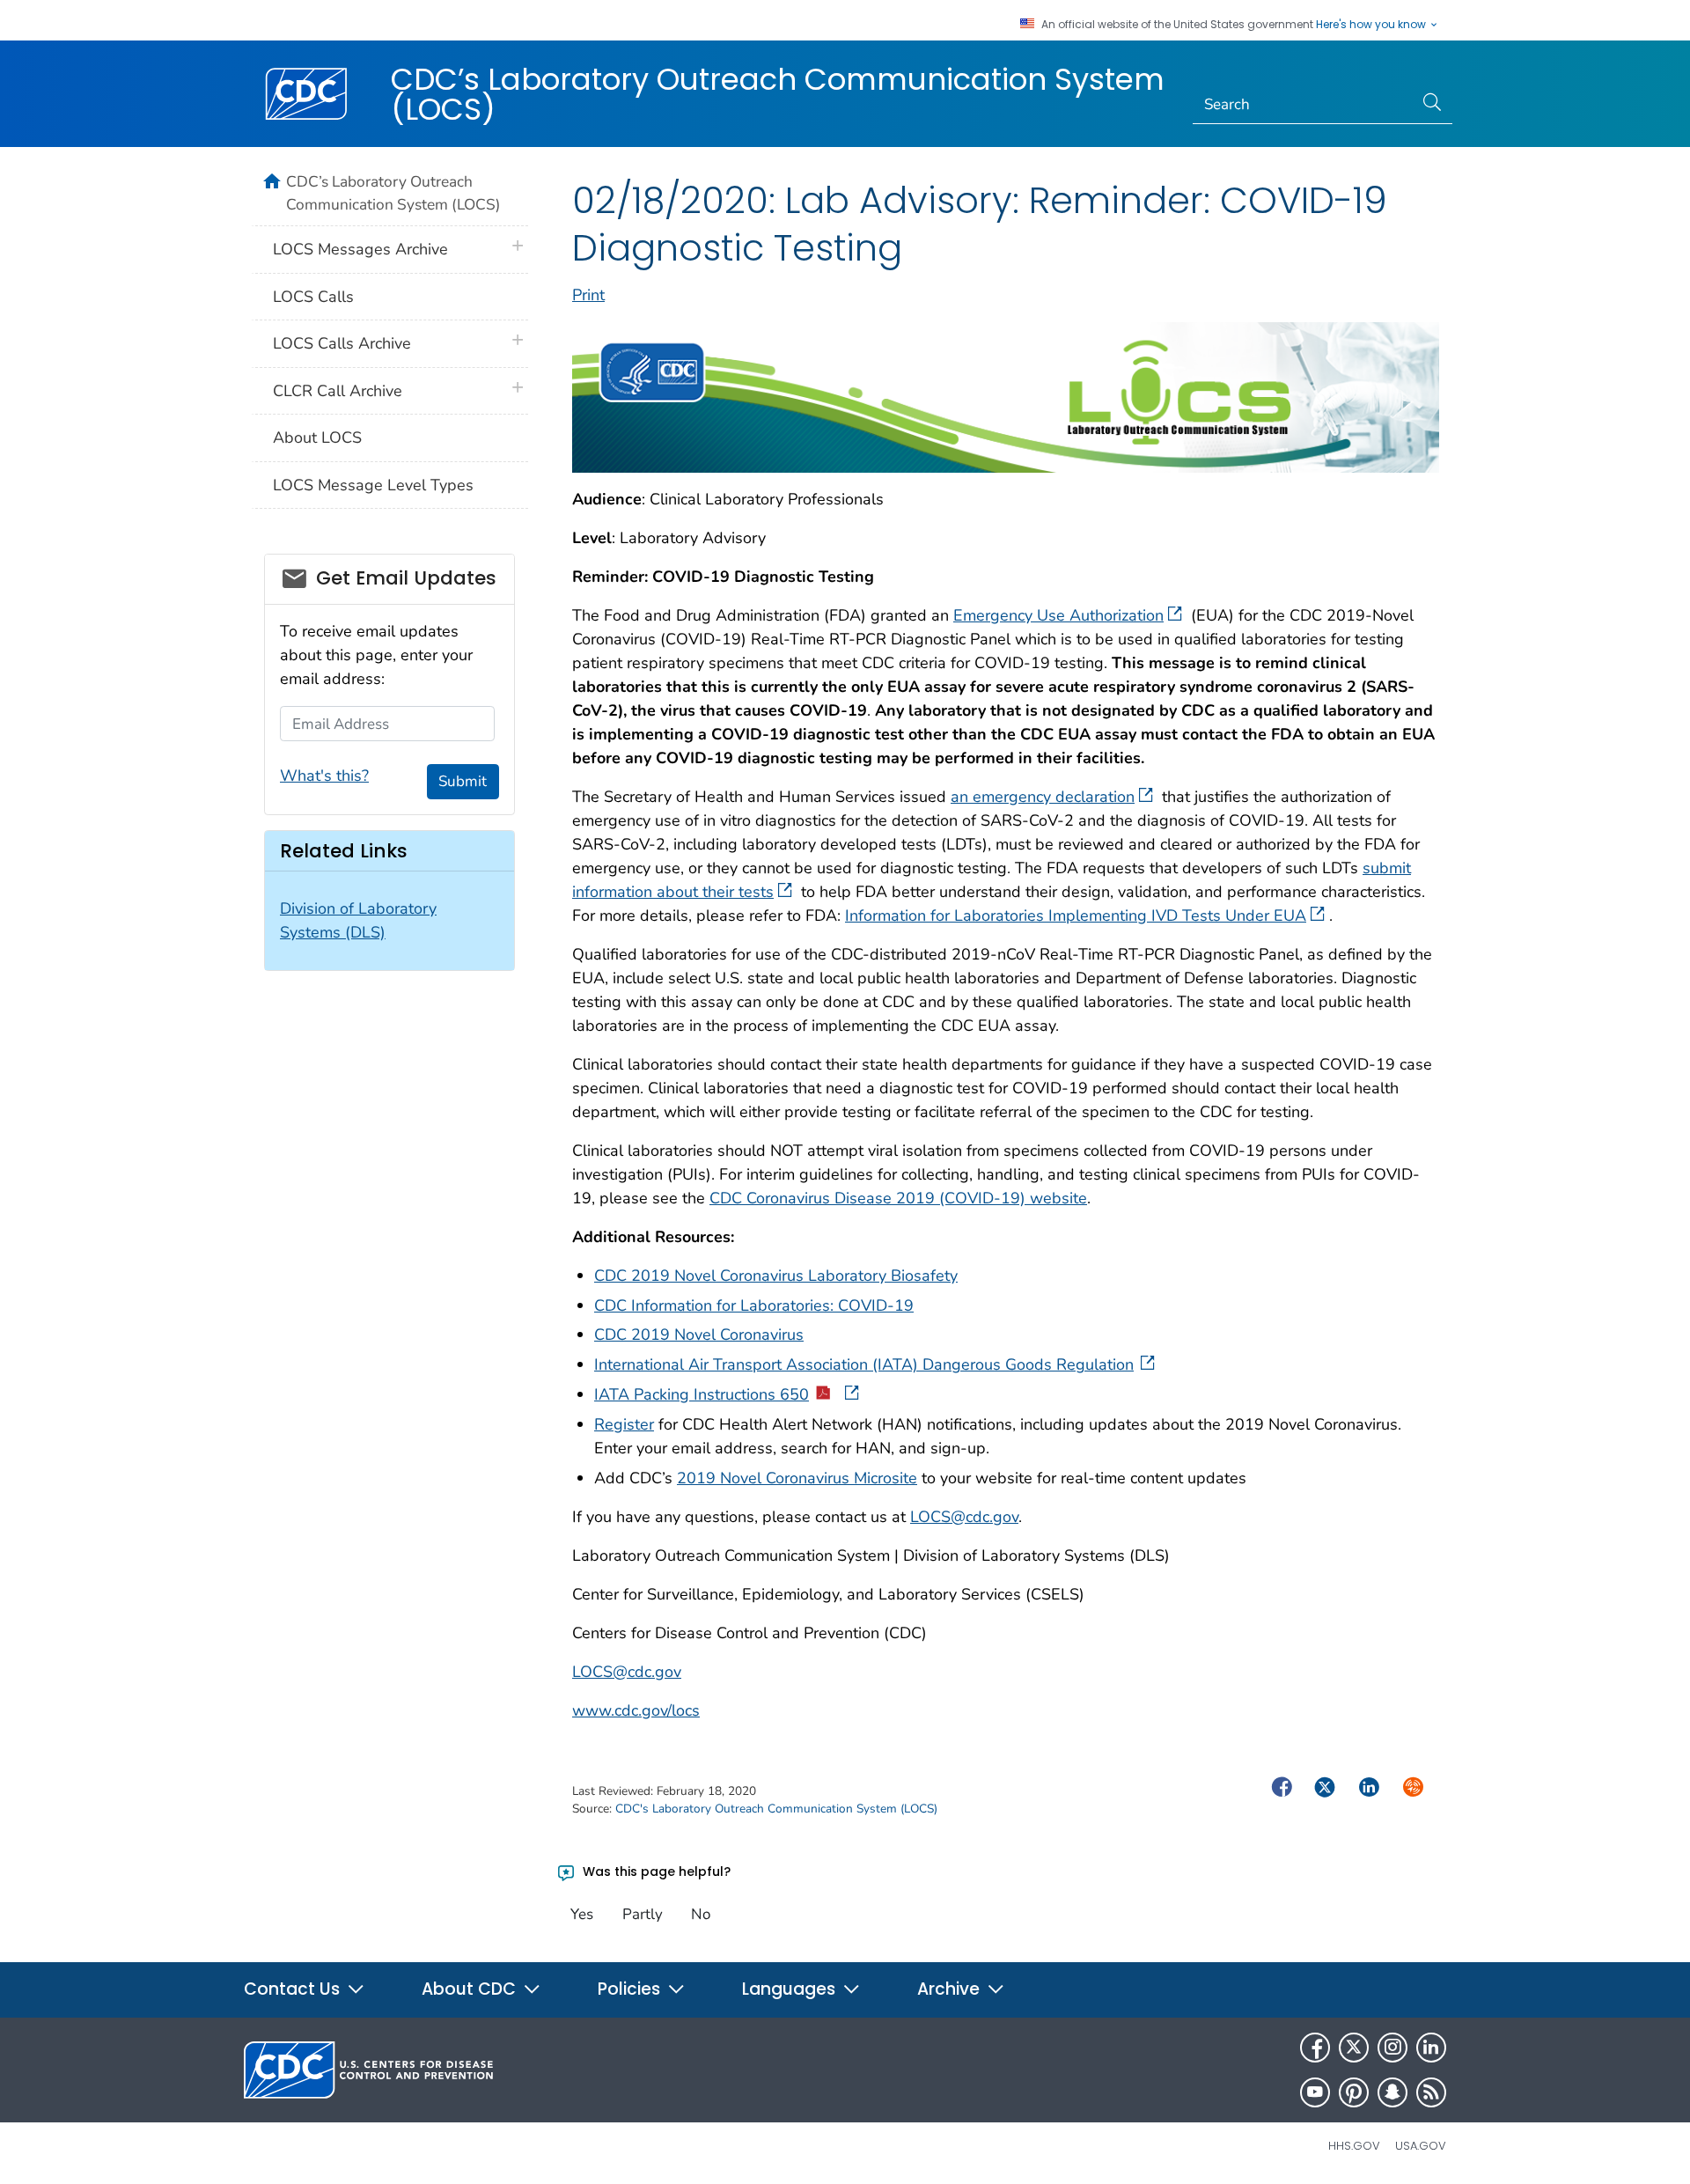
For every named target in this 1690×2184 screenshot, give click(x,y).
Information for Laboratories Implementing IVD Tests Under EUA (1076, 916)
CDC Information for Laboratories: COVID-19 (754, 1305)
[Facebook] (1315, 2048)
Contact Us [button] (294, 1989)
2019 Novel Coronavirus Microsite (797, 1478)
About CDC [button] (471, 1989)
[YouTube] (1315, 2092)
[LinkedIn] (1431, 2048)
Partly (643, 1914)
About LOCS (317, 438)
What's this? (324, 776)
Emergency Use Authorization (1058, 615)
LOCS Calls (313, 297)
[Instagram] (1392, 2048)
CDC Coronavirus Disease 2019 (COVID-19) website (898, 1198)
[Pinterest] (1354, 2092)
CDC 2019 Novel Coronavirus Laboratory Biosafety (776, 1276)
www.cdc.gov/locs (636, 1710)
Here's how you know (1372, 25)
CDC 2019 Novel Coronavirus (699, 1335)
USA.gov (1421, 2146)
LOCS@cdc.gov (964, 1517)
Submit (463, 781)
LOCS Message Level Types (373, 485)
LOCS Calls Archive (342, 343)
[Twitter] (1354, 2048)
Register (624, 1424)
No (701, 1914)
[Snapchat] (1392, 2092)
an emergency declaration (1043, 797)
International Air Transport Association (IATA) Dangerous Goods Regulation (864, 1364)
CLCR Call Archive (338, 391)
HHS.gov (1354, 2146)
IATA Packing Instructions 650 (702, 1394)
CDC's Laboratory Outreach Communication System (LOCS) (776, 1809)
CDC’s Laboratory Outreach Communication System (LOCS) (778, 94)
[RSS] (1431, 2092)
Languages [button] (791, 1989)
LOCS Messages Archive (360, 249)
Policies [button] (631, 1989)
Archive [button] (951, 1989)
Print (588, 295)
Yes (582, 1914)
